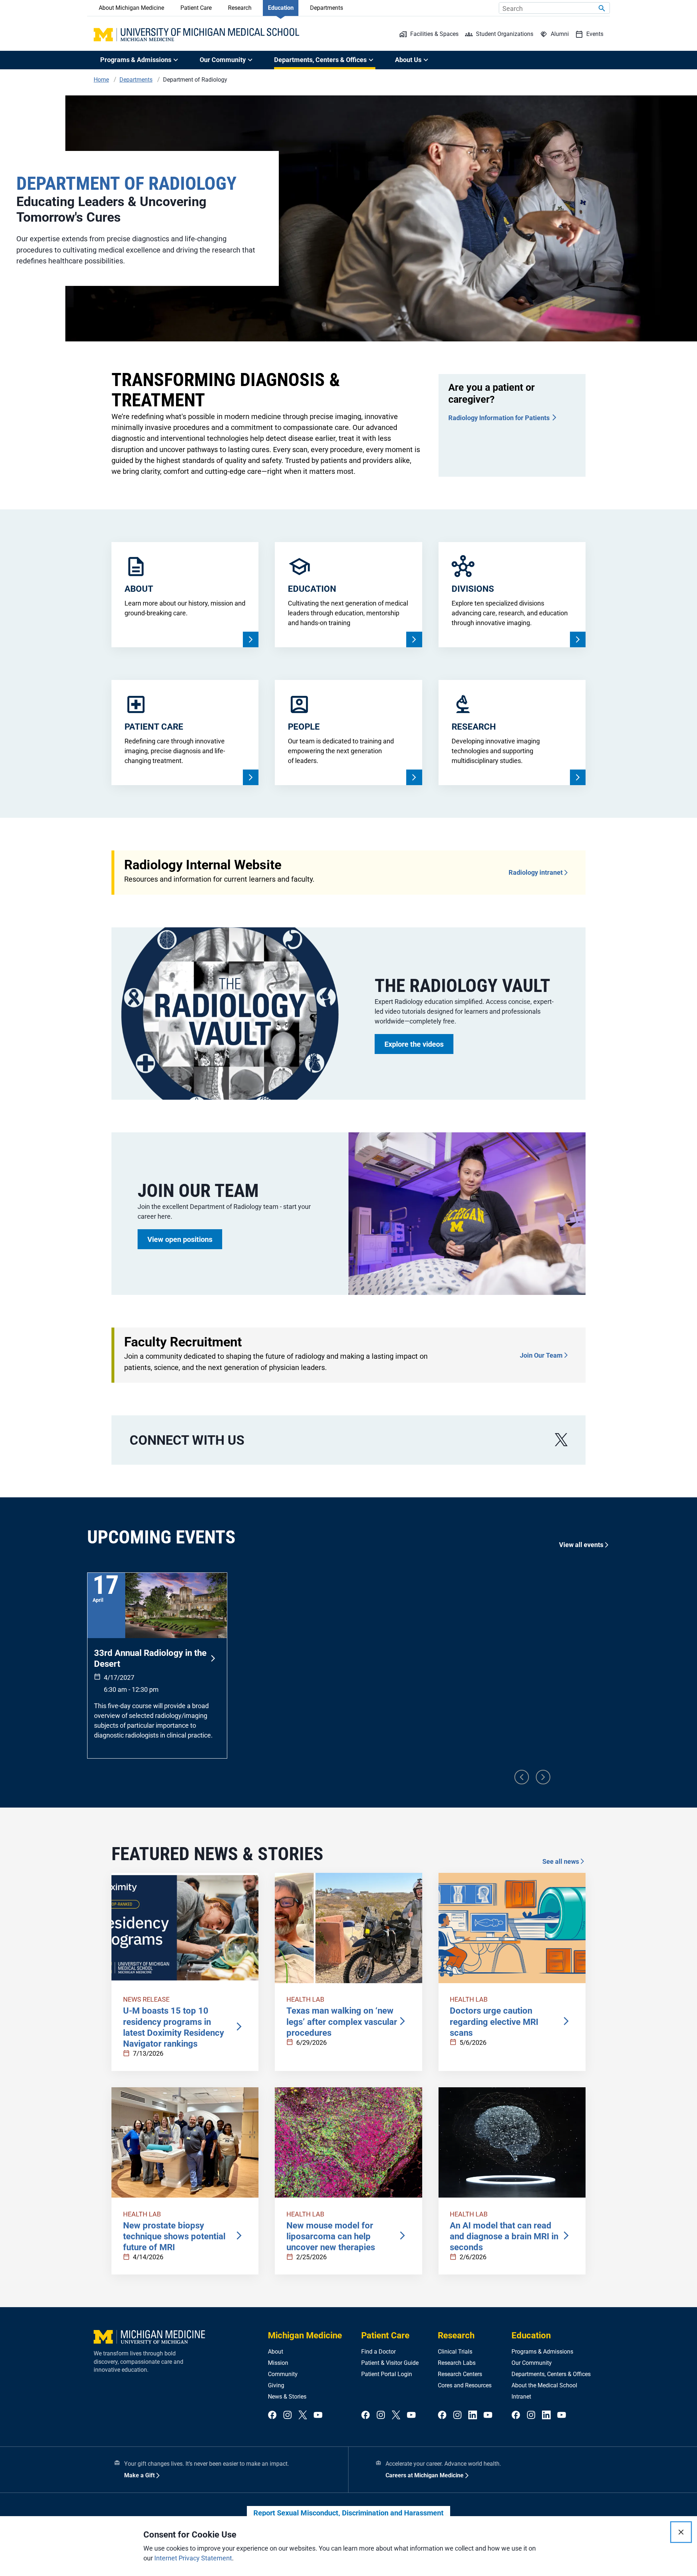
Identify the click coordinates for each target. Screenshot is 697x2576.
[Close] (681, 2532)
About (276, 2352)
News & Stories (287, 2397)
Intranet (521, 2397)
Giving (276, 2385)
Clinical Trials (455, 2352)
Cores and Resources (465, 2385)
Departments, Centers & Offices (551, 2374)
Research (240, 8)
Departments (327, 8)
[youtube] (318, 2415)
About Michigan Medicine (131, 8)
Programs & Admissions (542, 2352)
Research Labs (457, 2363)
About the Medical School (544, 2385)
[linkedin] (473, 2415)
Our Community (532, 2363)
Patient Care (196, 8)
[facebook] (272, 2415)
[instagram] (288, 2415)
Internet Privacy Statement (193, 2558)
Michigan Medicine (305, 2335)
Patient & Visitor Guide (390, 2363)
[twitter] (303, 2415)
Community (283, 2374)
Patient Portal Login (387, 2374)
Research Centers (460, 2374)
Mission (278, 2363)
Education (281, 8)
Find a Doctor (378, 2352)
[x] (561, 1440)
